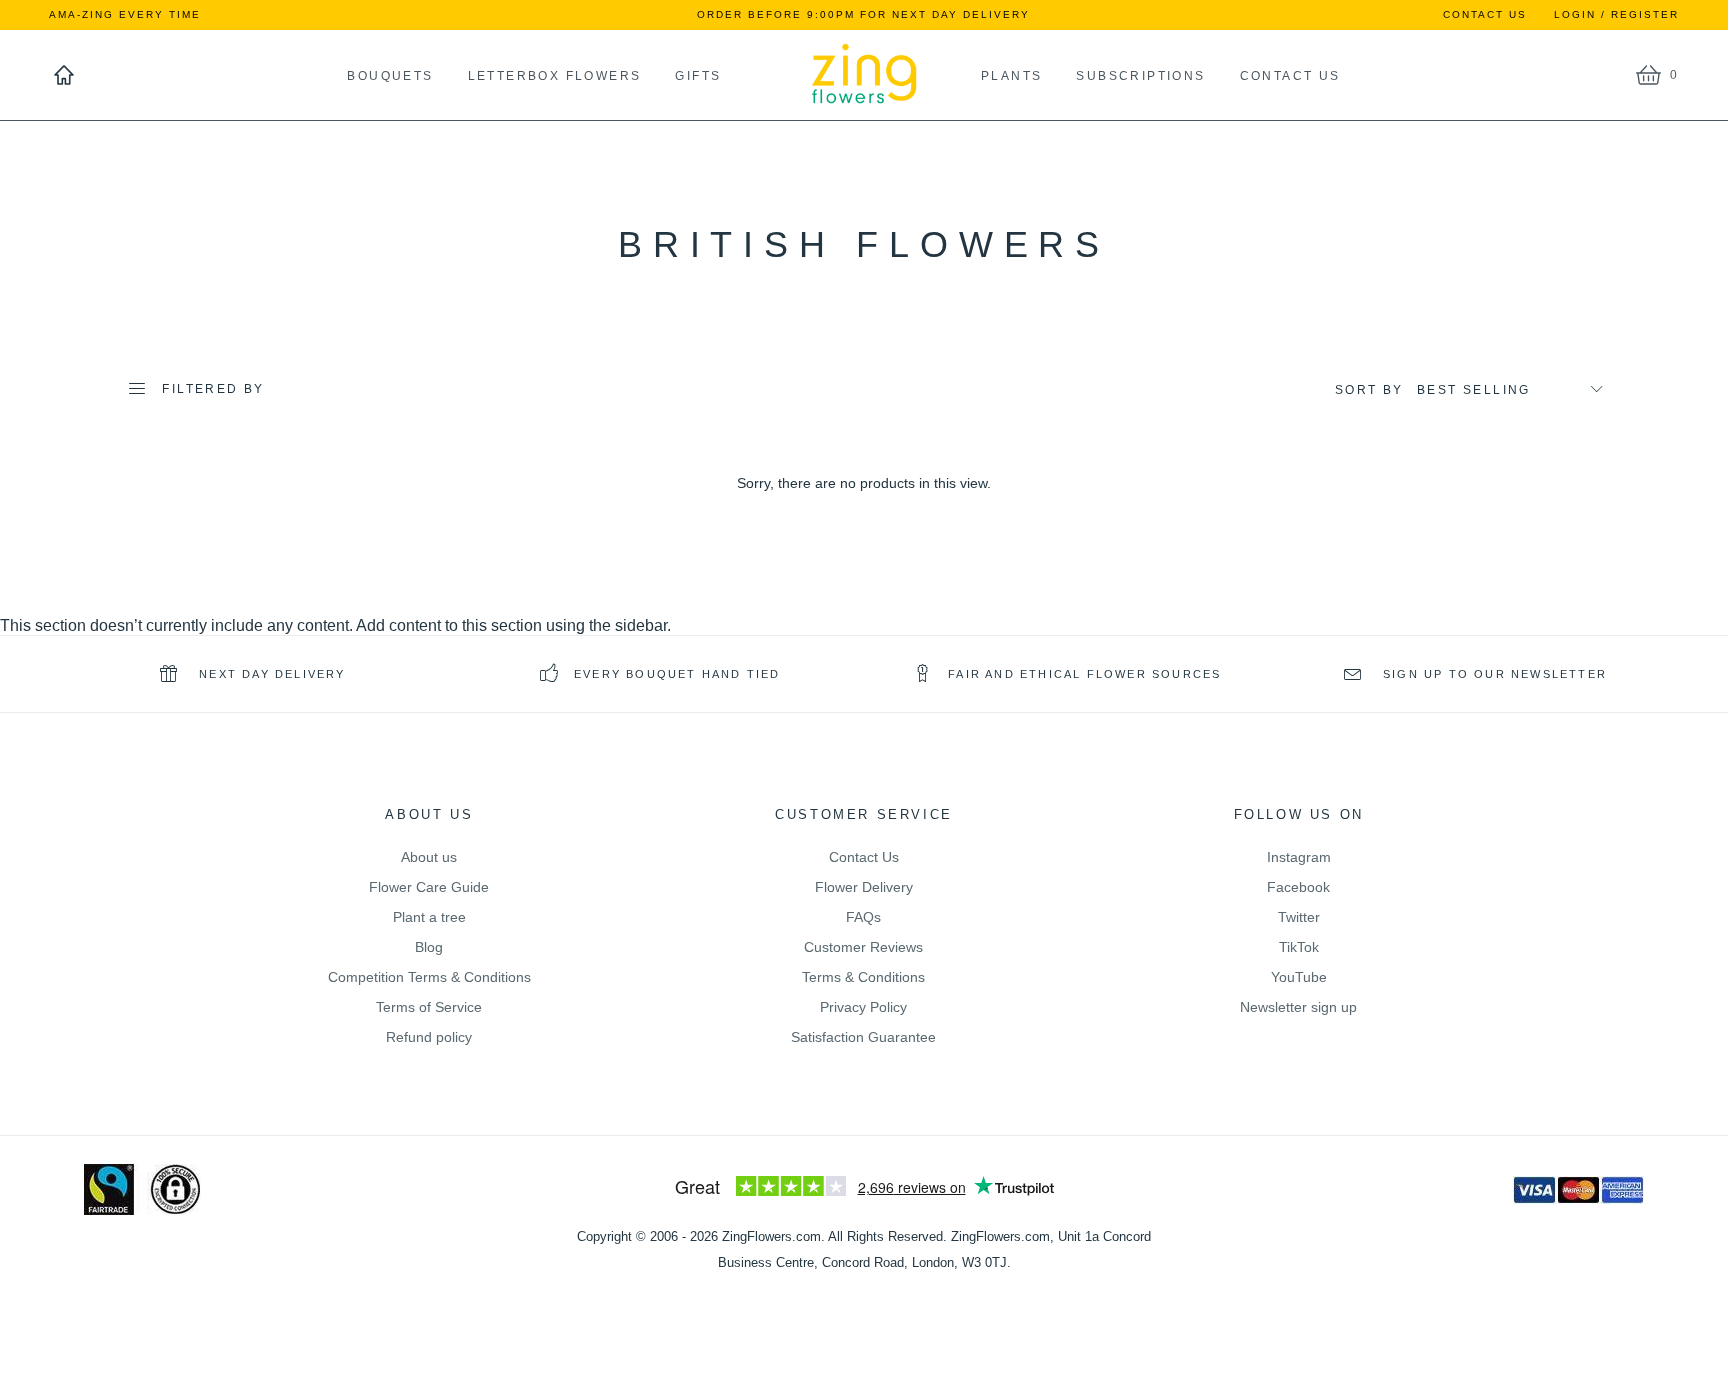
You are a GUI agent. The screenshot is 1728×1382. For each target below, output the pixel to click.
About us (429, 857)
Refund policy (429, 1037)
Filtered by (213, 389)
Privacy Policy (863, 1007)
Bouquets (390, 76)
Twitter (1299, 917)
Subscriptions (1140, 76)
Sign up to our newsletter (1492, 674)
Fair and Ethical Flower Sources (1084, 674)
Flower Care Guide (429, 887)
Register (1645, 14)
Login (1575, 14)
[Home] (64, 75)
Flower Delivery (864, 887)
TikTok (1299, 947)
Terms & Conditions (863, 977)
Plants (973, 76)
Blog (429, 947)
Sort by (1369, 390)
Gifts (698, 76)
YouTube (1299, 977)
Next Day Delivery (270, 674)
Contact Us (1485, 14)
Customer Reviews (863, 947)
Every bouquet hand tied (677, 674)
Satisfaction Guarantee (863, 1037)
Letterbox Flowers (555, 76)
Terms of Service (429, 1007)
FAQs (863, 917)
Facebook (1298, 887)
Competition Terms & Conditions (429, 977)
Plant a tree (429, 917)
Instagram (1299, 857)
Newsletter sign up (1298, 1007)
